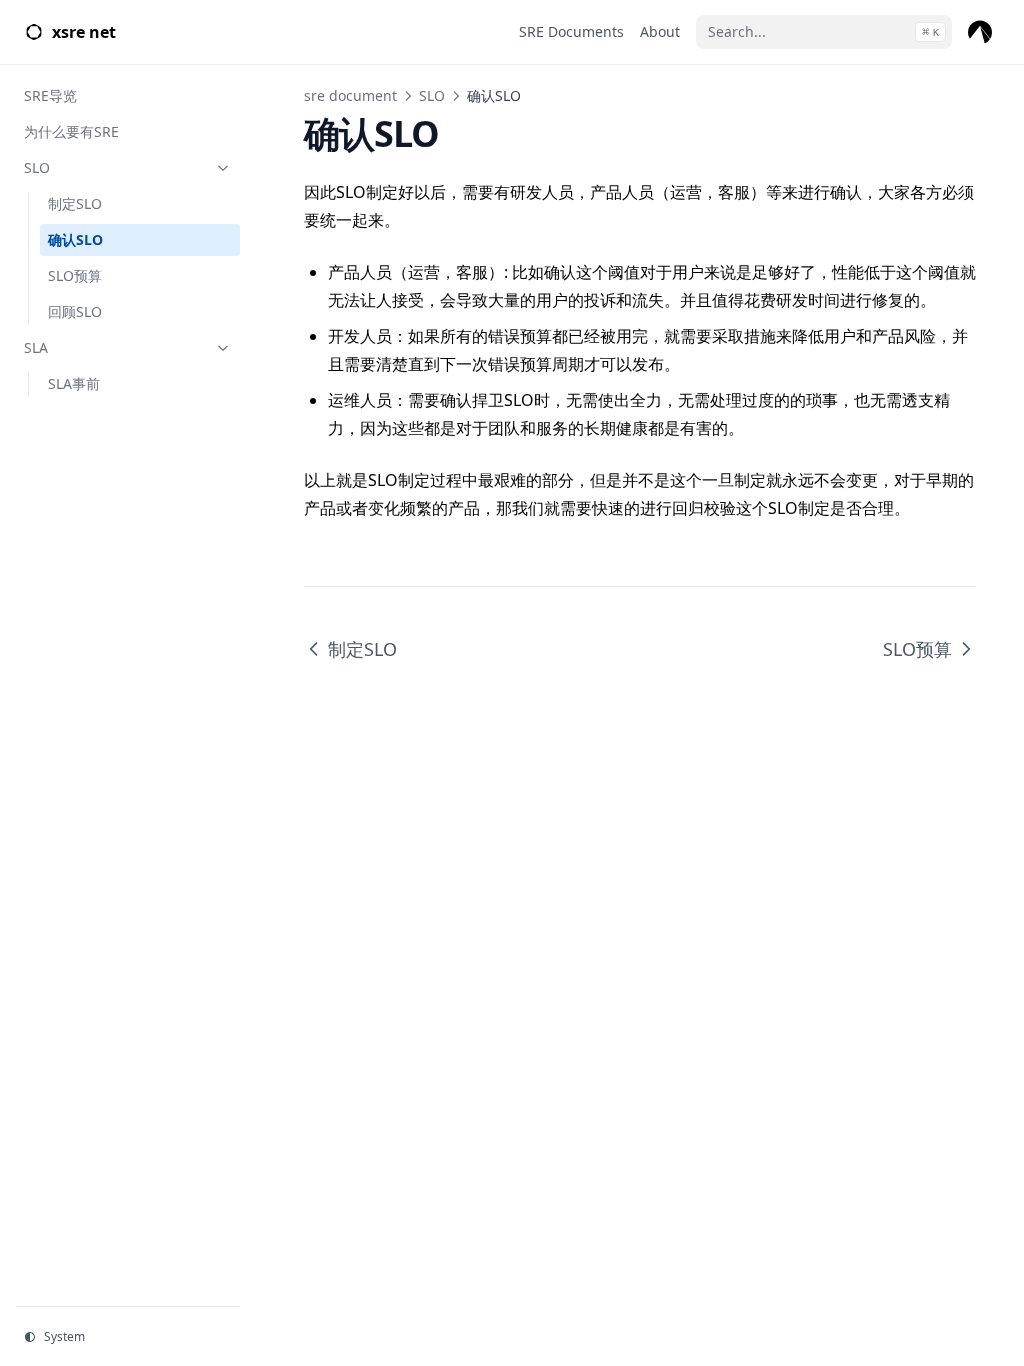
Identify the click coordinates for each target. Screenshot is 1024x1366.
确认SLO (75, 239)
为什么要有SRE (71, 131)
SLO (37, 167)
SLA (36, 347)
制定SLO (75, 203)
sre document (350, 95)
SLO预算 (75, 275)
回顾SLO (75, 311)
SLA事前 (74, 383)
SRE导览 (50, 95)
